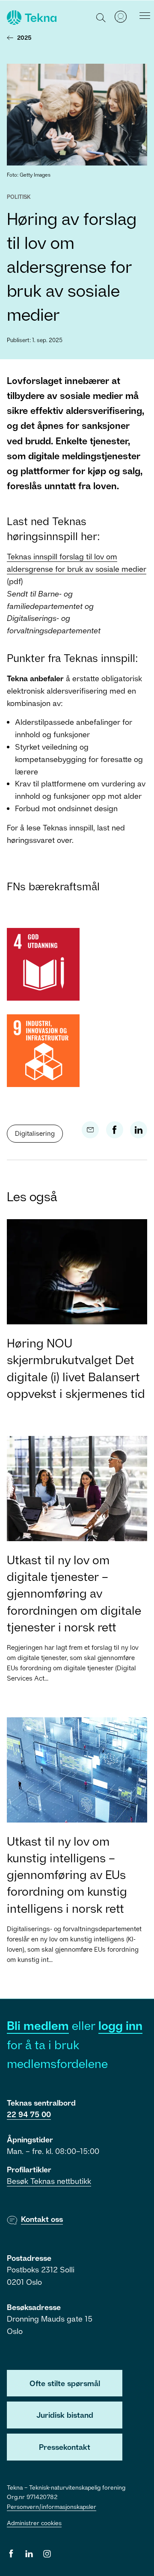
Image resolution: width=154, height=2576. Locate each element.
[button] (101, 17)
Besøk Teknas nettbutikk (49, 2181)
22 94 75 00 (29, 2114)
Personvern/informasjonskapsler (52, 2507)
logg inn (120, 2025)
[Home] (31, 18)
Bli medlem (38, 2025)
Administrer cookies (34, 2523)
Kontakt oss (42, 2219)
